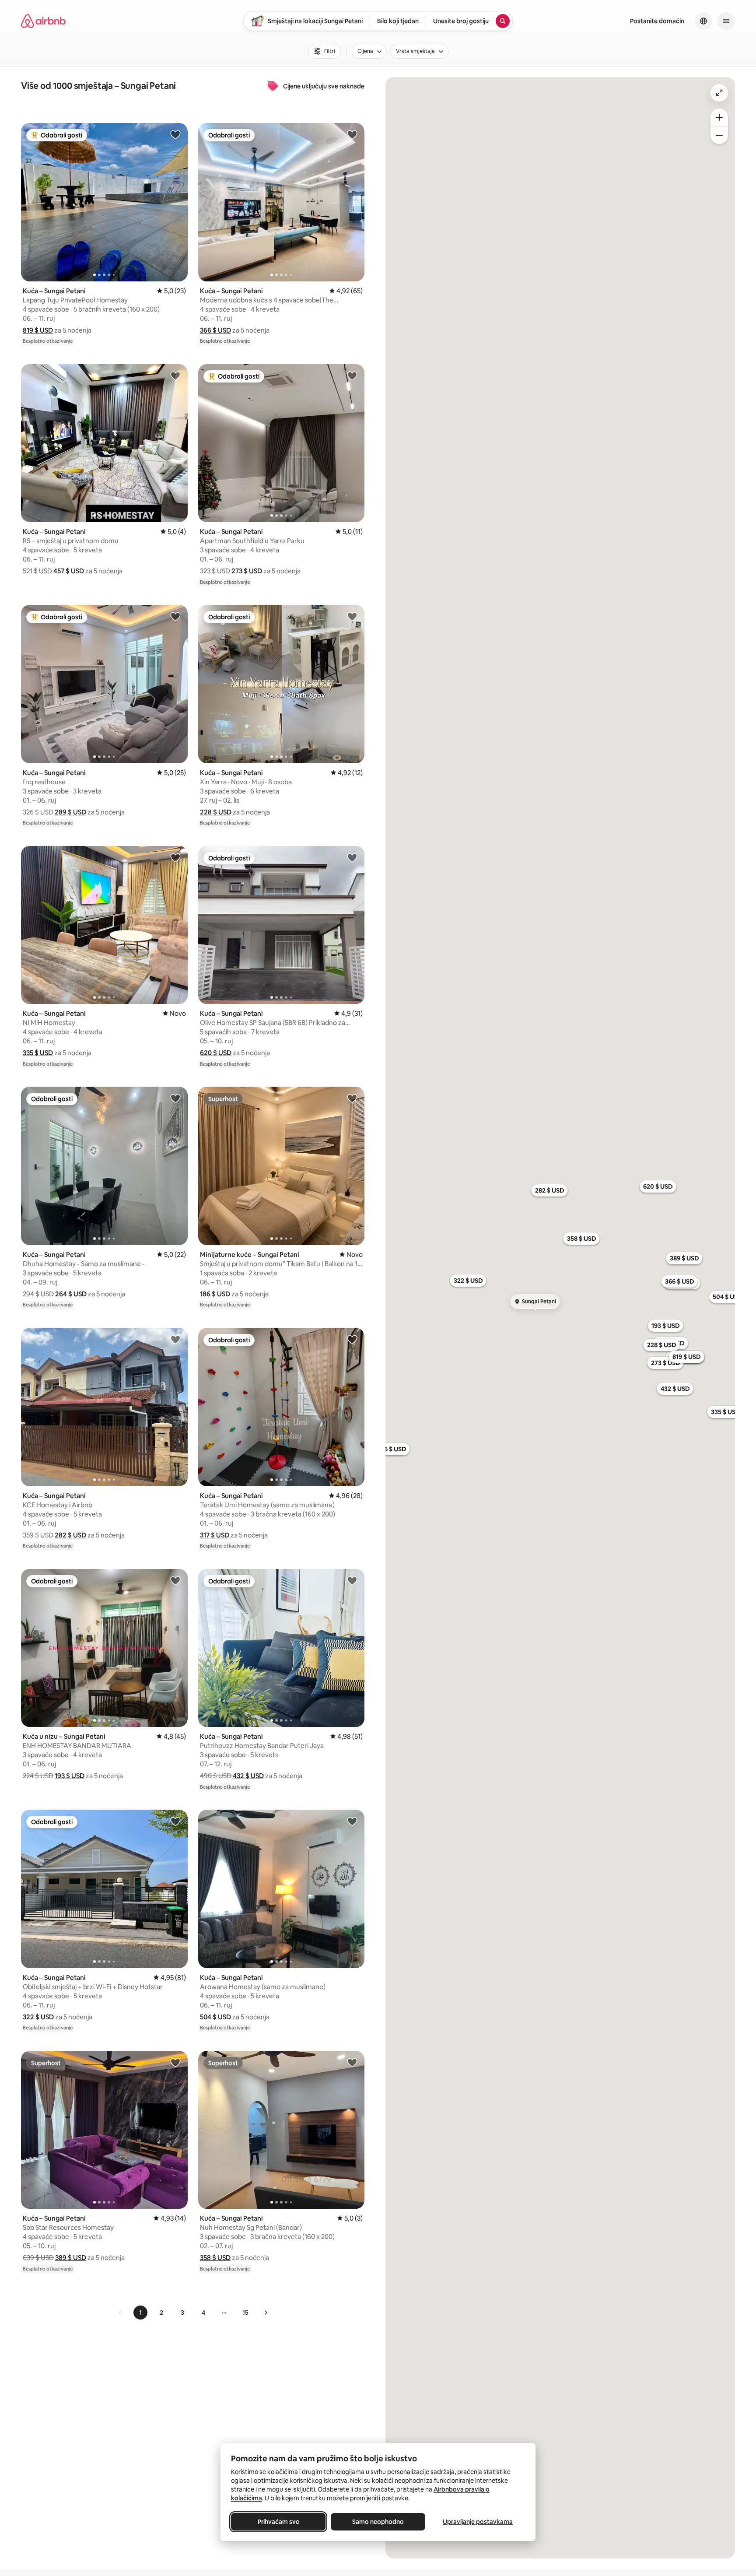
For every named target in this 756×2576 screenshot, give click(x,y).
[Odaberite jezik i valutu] (703, 21)
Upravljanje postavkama (478, 2522)
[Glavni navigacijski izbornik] (726, 21)
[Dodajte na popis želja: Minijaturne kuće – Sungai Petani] (352, 1098)
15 (245, 2313)
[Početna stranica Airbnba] (43, 21)
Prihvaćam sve (278, 2522)
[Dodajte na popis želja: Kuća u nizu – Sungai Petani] (175, 1580)
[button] (38, 330)
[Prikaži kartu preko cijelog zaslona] (719, 93)
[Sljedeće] (266, 2313)
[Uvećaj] (719, 117)
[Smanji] (719, 135)
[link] (120, 2313)
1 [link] (140, 2313)
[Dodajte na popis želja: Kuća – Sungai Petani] (175, 134)
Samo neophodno (378, 2522)
